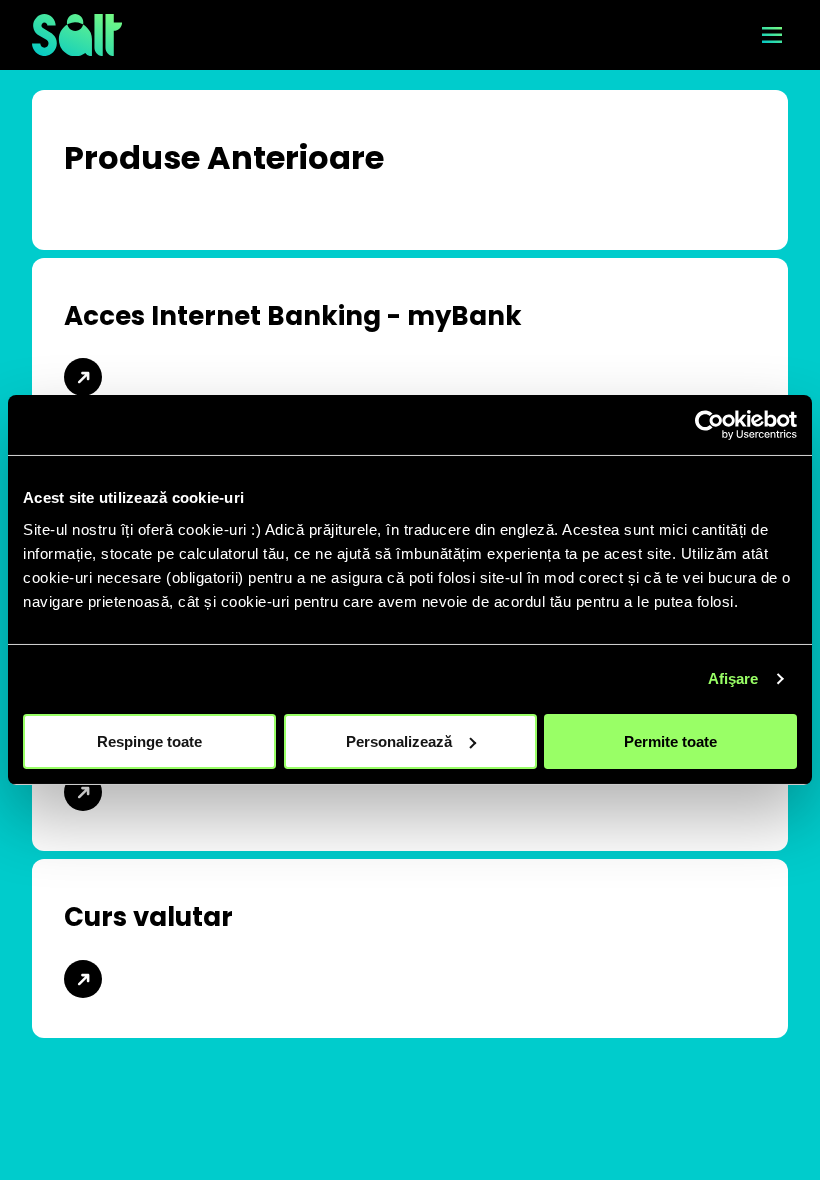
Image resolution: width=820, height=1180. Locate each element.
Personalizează (399, 740)
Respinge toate (149, 740)
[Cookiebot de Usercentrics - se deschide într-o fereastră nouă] (709, 425)
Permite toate (670, 740)
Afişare (733, 678)
